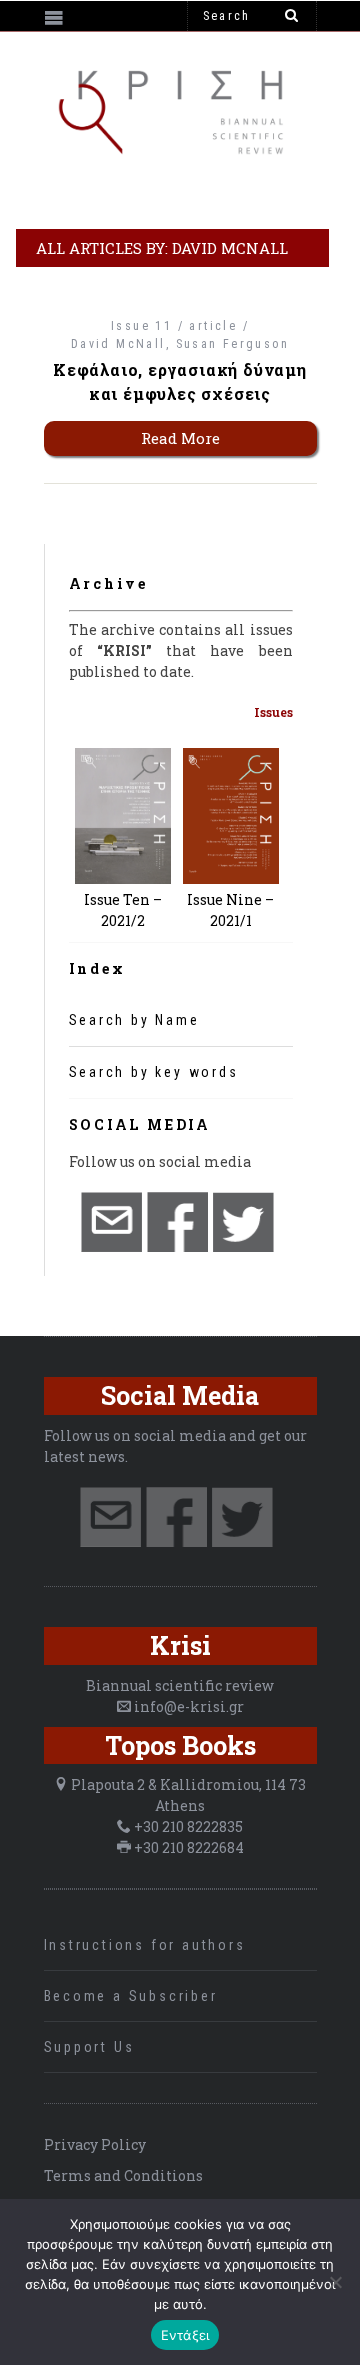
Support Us (89, 2047)
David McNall (118, 344)
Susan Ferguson (233, 344)
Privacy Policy (95, 2144)
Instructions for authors (145, 1945)
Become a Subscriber (131, 1996)
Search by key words (154, 1072)
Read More (180, 438)
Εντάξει (185, 2335)
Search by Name (134, 1020)
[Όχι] (335, 2282)
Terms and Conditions (123, 2175)
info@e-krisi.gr (189, 1706)
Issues (273, 712)
